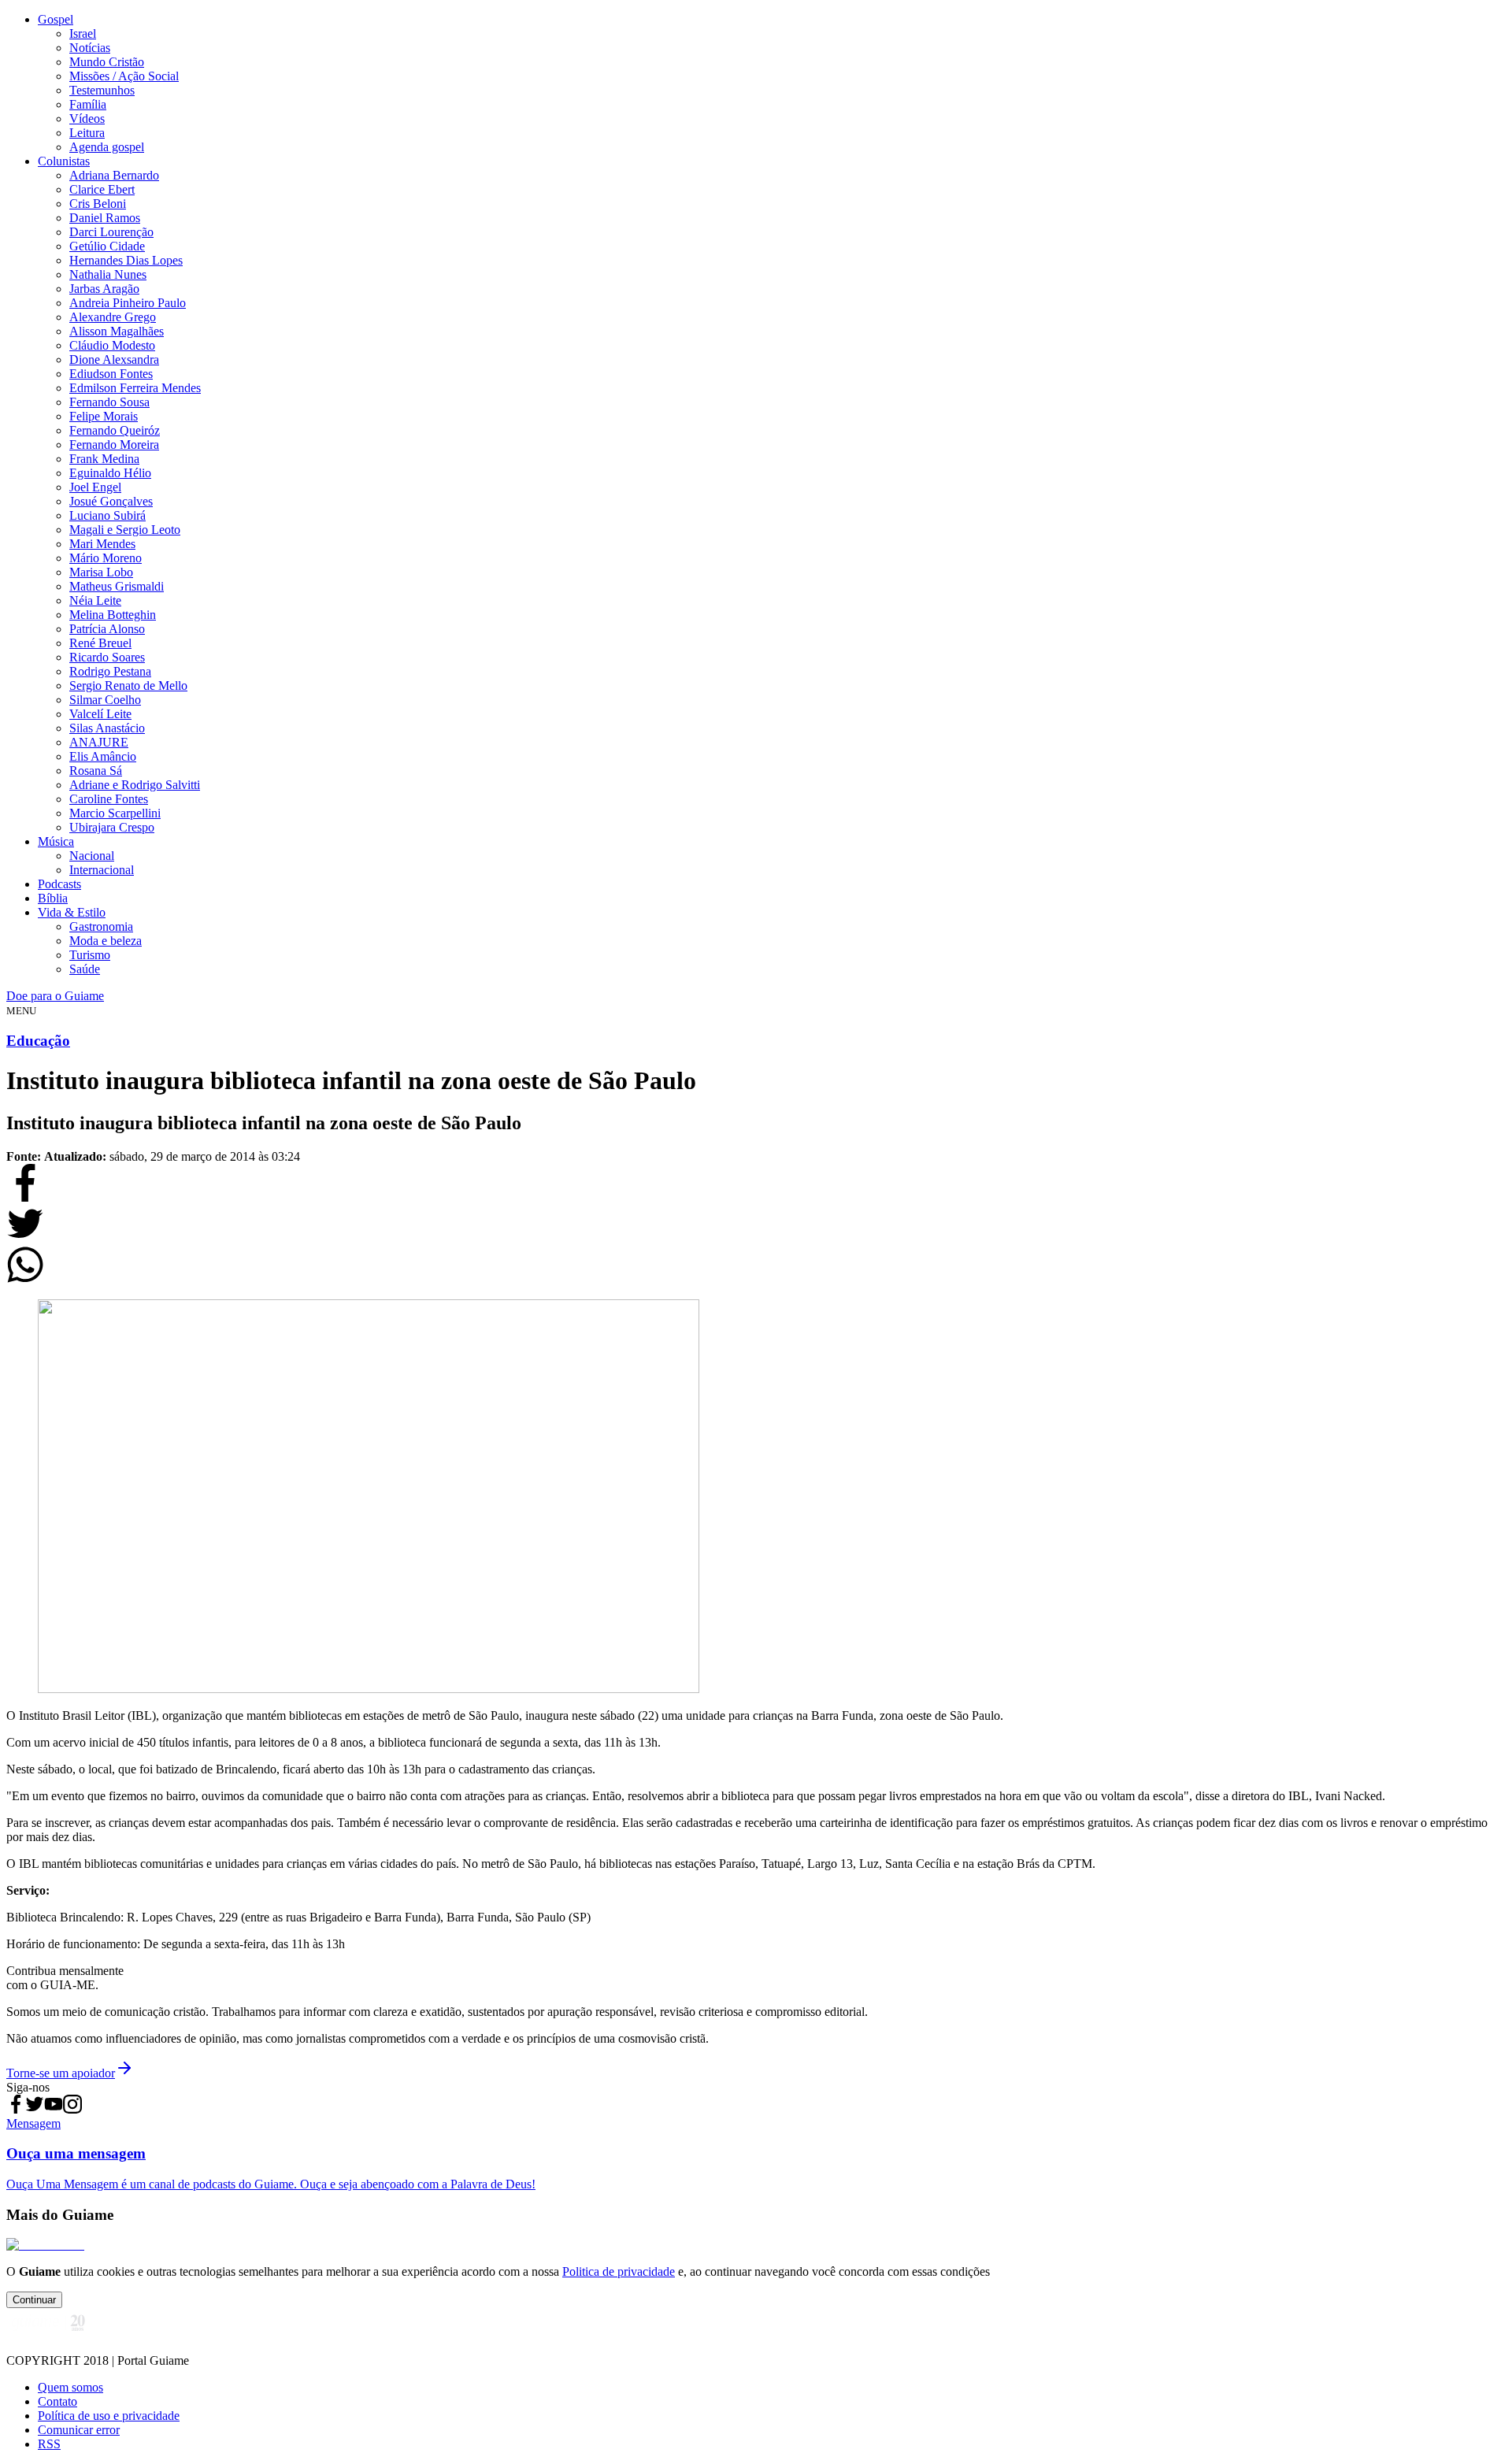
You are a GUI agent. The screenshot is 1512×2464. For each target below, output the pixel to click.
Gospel (56, 19)
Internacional (102, 870)
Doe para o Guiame (55, 996)
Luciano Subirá (107, 515)
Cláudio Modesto (112, 345)
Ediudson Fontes (111, 374)
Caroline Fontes (109, 799)
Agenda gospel (107, 147)
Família (88, 104)
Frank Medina (104, 459)
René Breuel (100, 643)
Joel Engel (95, 487)
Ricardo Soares (107, 657)
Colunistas (64, 161)
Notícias (90, 48)
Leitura (87, 133)
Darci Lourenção (111, 232)
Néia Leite (95, 600)
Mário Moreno (106, 558)
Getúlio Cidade (107, 246)
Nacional (92, 856)
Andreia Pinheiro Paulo (128, 303)
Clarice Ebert (102, 189)
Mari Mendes (102, 544)
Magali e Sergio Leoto (125, 530)
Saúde (85, 969)
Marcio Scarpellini (115, 813)
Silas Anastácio (107, 728)
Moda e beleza (106, 941)
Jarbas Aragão (104, 289)
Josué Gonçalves (111, 501)
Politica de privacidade (619, 2271)
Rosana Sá (96, 771)
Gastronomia (101, 926)
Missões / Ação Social (124, 76)
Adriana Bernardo (114, 175)
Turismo (90, 955)
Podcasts (59, 884)
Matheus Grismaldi (117, 586)
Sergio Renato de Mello (128, 685)
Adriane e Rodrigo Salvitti (135, 785)
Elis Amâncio (103, 756)
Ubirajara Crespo (112, 827)
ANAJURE (99, 742)
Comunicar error (79, 2430)
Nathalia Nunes (108, 274)
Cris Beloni (98, 204)
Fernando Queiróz (115, 430)
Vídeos (87, 119)
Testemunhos (102, 90)
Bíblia (53, 898)
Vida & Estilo (72, 912)
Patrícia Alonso (107, 629)
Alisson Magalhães (117, 331)
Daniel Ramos (105, 218)
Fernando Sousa (109, 402)
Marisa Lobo (101, 572)
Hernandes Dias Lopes (126, 260)
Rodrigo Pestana (110, 671)
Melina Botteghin (113, 615)
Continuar (34, 2300)
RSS (49, 2444)
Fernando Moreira (114, 445)
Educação (38, 1041)
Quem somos (70, 2387)
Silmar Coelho (105, 700)
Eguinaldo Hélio (110, 473)
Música (56, 841)
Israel (83, 33)
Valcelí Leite (100, 714)
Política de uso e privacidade (109, 2416)
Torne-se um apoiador (61, 2073)
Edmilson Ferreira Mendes (135, 388)
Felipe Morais (104, 416)
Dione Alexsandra (114, 359)
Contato (57, 2401)
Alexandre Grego (113, 317)
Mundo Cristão (107, 62)
